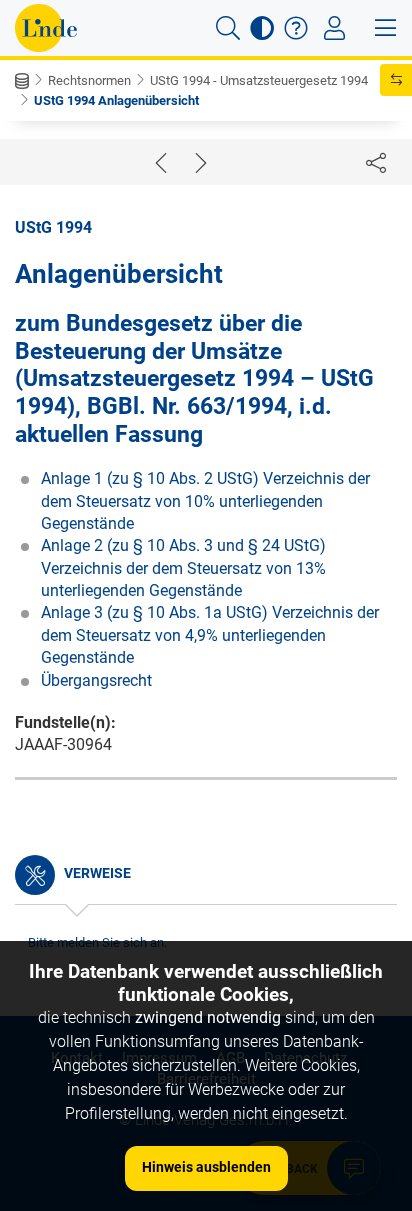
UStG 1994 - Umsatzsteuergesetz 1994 (259, 80)
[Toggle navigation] (334, 28)
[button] (228, 28)
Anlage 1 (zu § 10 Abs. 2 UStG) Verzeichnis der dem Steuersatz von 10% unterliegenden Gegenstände (205, 501)
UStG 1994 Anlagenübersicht (116, 100)
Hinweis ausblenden (206, 1167)
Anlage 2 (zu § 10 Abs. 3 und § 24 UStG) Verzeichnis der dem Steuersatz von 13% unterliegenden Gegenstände (183, 568)
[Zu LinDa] (46, 28)
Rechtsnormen (89, 80)
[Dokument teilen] (376, 162)
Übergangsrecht (96, 680)
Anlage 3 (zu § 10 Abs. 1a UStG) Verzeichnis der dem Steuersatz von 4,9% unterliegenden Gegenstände (210, 635)
